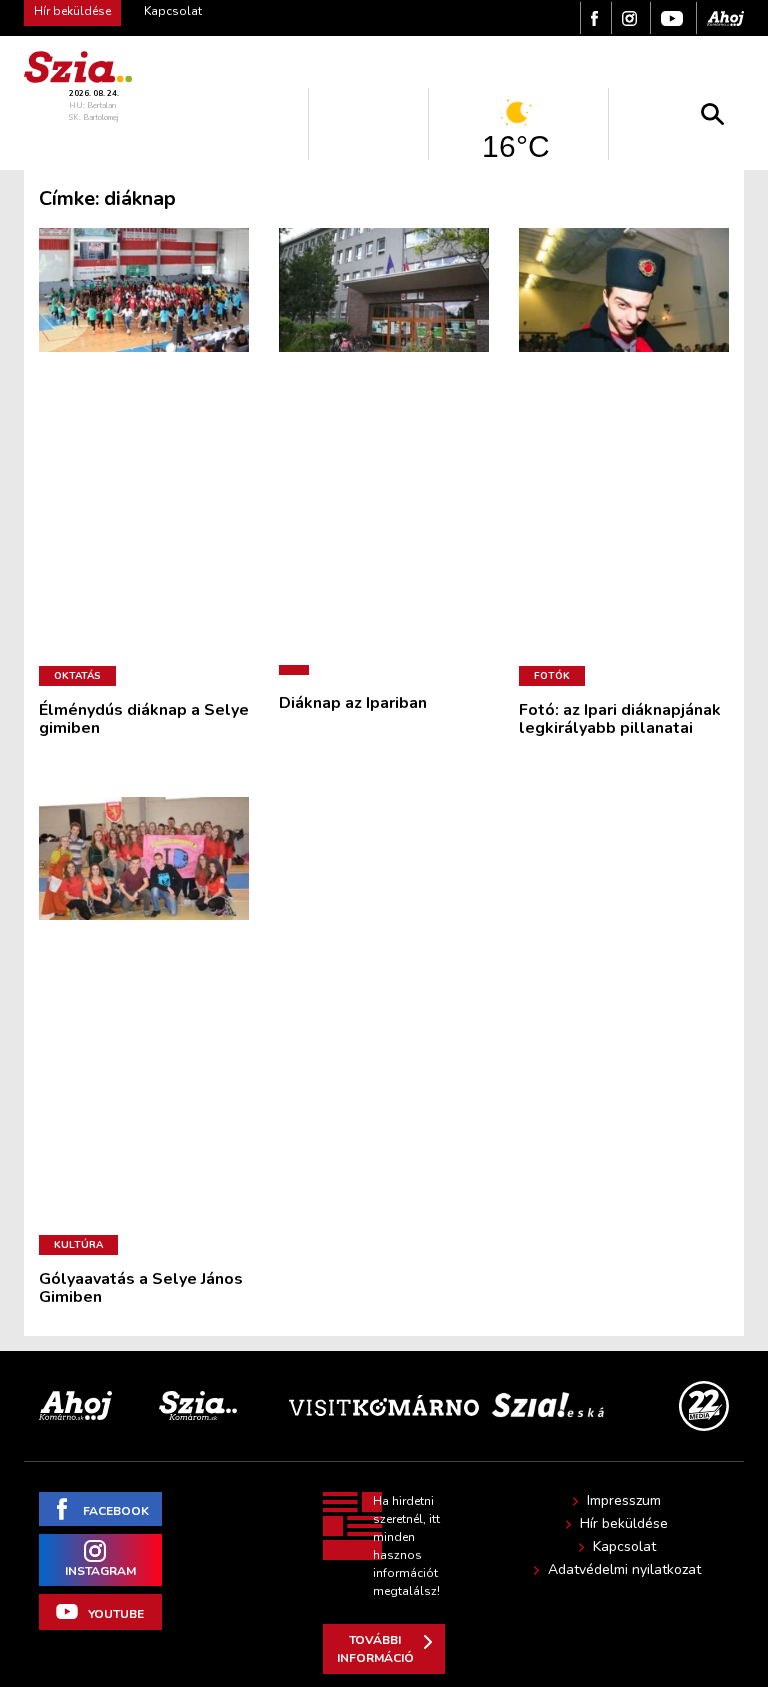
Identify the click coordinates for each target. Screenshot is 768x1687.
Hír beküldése (624, 1524)
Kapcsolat (173, 11)
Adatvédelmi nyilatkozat (624, 1570)
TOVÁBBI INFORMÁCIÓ (375, 1649)
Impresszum (624, 1501)
